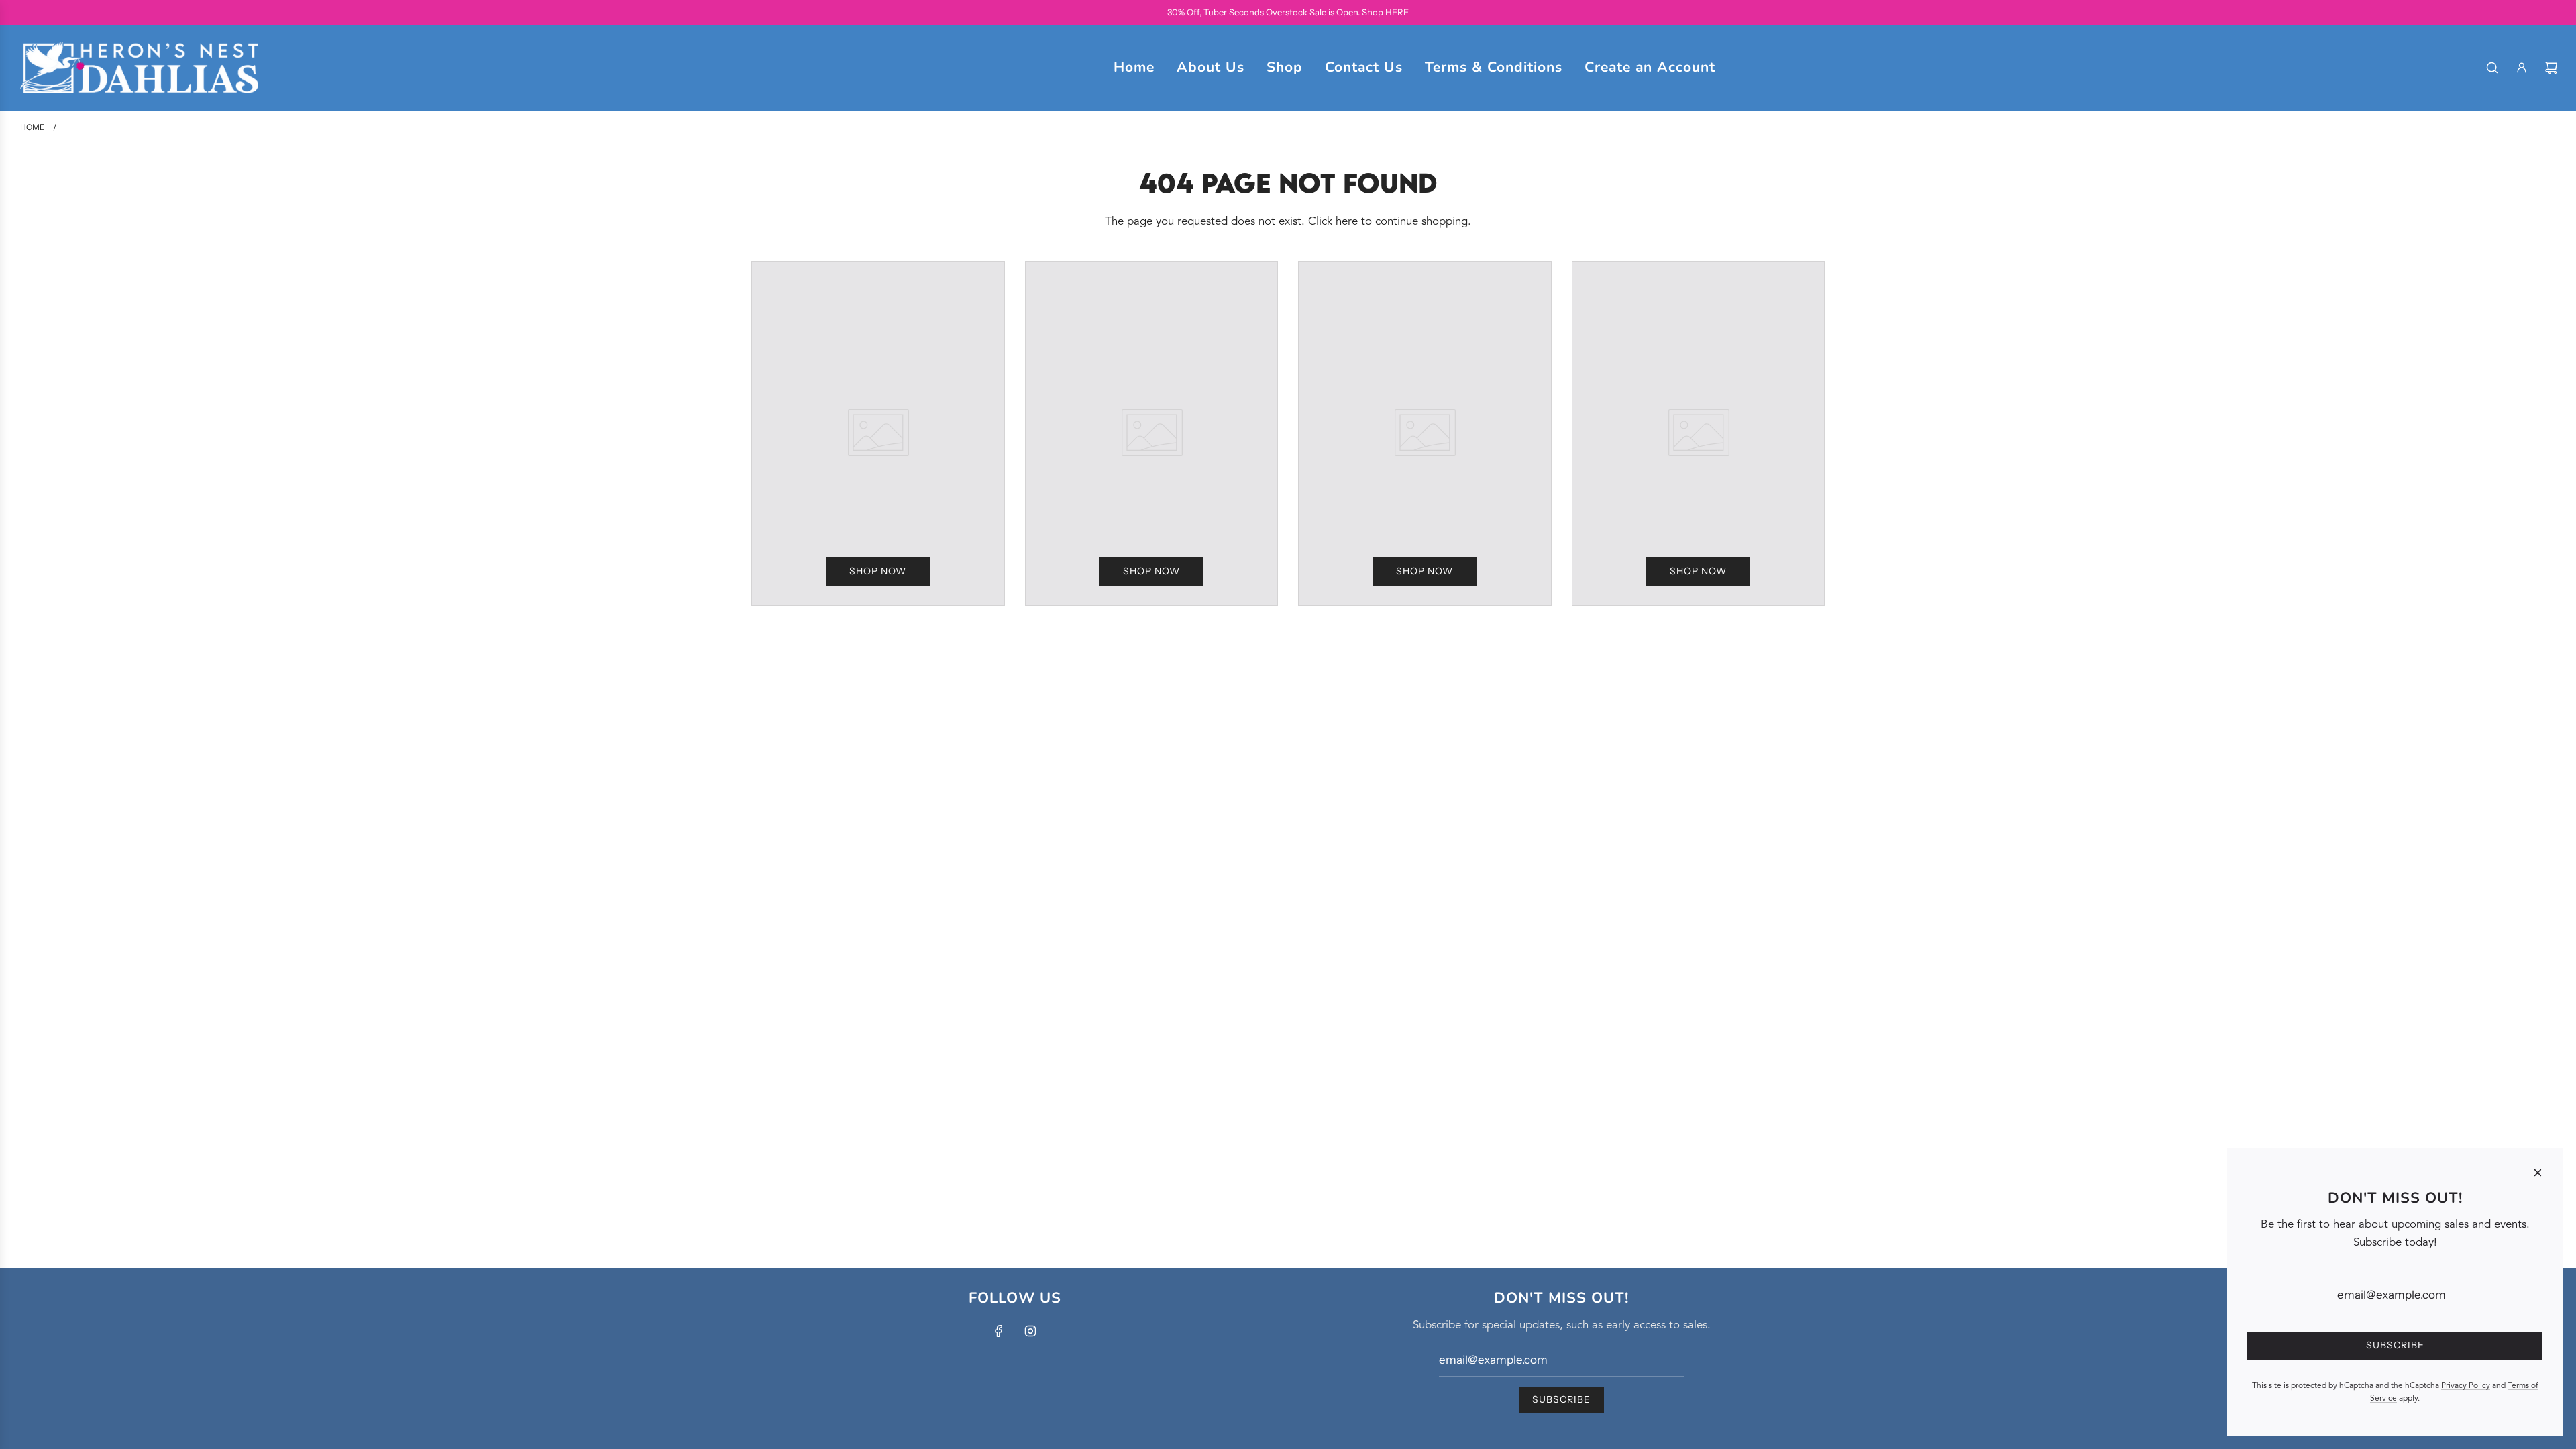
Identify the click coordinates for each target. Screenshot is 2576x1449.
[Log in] (2522, 68)
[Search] (2492, 68)
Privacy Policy (2466, 1386)
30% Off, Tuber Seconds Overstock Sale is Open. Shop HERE (1288, 12)
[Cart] (2551, 68)
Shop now (878, 571)
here (1347, 222)
